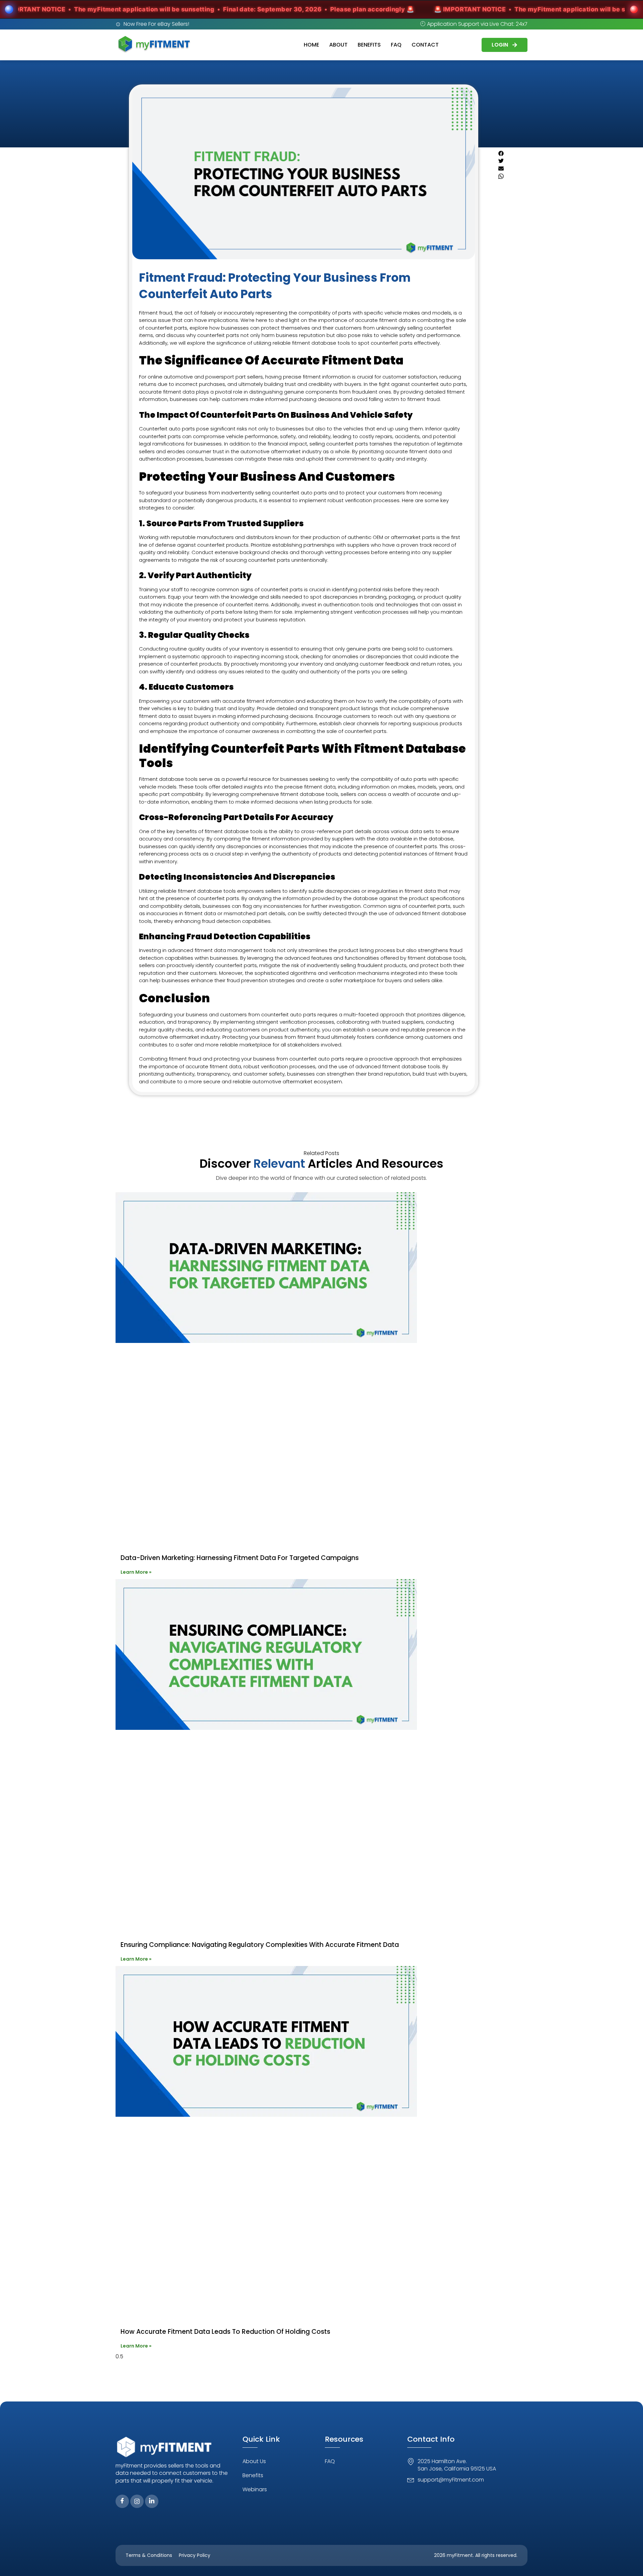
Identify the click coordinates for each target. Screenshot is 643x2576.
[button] (507, 154)
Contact (425, 45)
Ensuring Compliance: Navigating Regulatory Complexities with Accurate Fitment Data (260, 1945)
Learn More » (136, 1572)
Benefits (369, 45)
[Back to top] (628, 2561)
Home (311, 45)
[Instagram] (137, 2501)
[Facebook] (122, 2501)
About (338, 45)
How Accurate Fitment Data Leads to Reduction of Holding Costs (225, 2332)
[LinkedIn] (152, 2501)
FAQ (396, 45)
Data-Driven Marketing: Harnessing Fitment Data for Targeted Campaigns (240, 1558)
